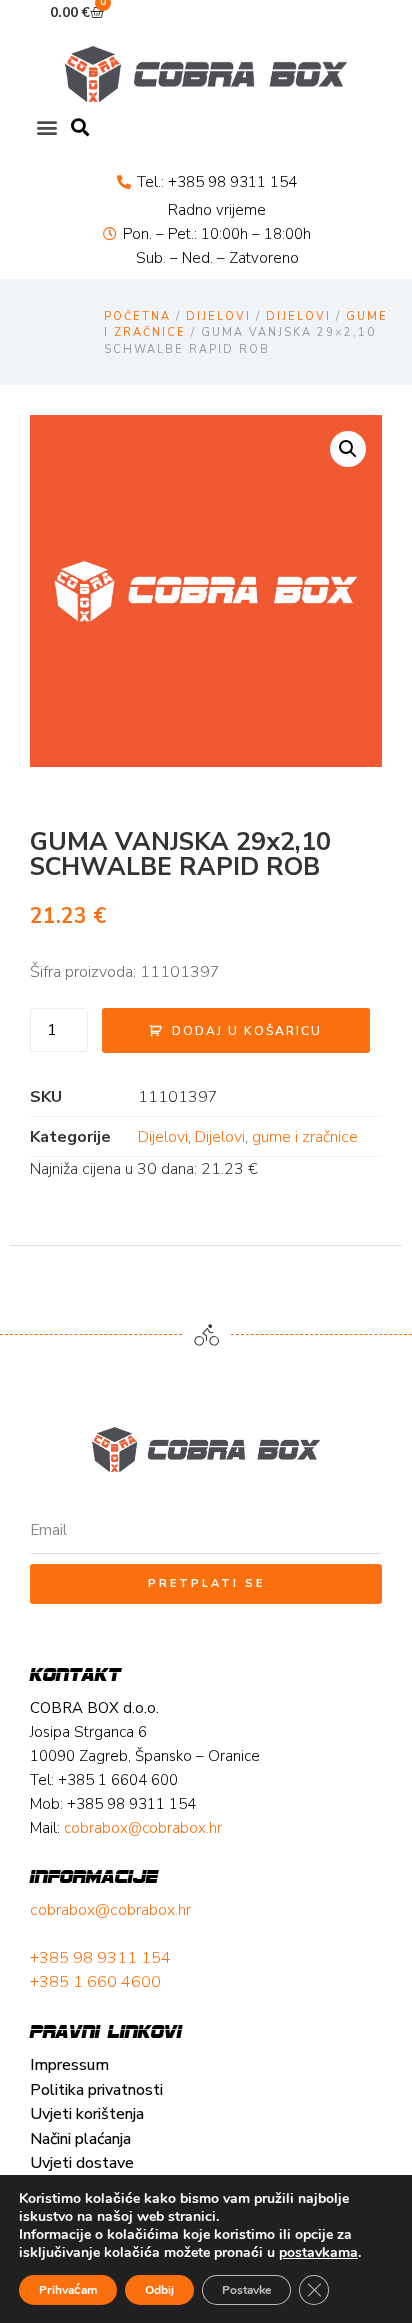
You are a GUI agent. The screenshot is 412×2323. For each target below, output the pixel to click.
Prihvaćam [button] (68, 2290)
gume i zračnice (305, 1137)
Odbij (159, 2290)
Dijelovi (218, 316)
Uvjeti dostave (82, 2163)
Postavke (246, 2290)
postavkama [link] (318, 2252)
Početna (137, 316)
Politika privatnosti (96, 2090)
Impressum (69, 2065)
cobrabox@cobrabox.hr (110, 1910)
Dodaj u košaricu (247, 1031)
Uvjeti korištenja (87, 2114)
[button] (46, 127)
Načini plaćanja (80, 2139)
